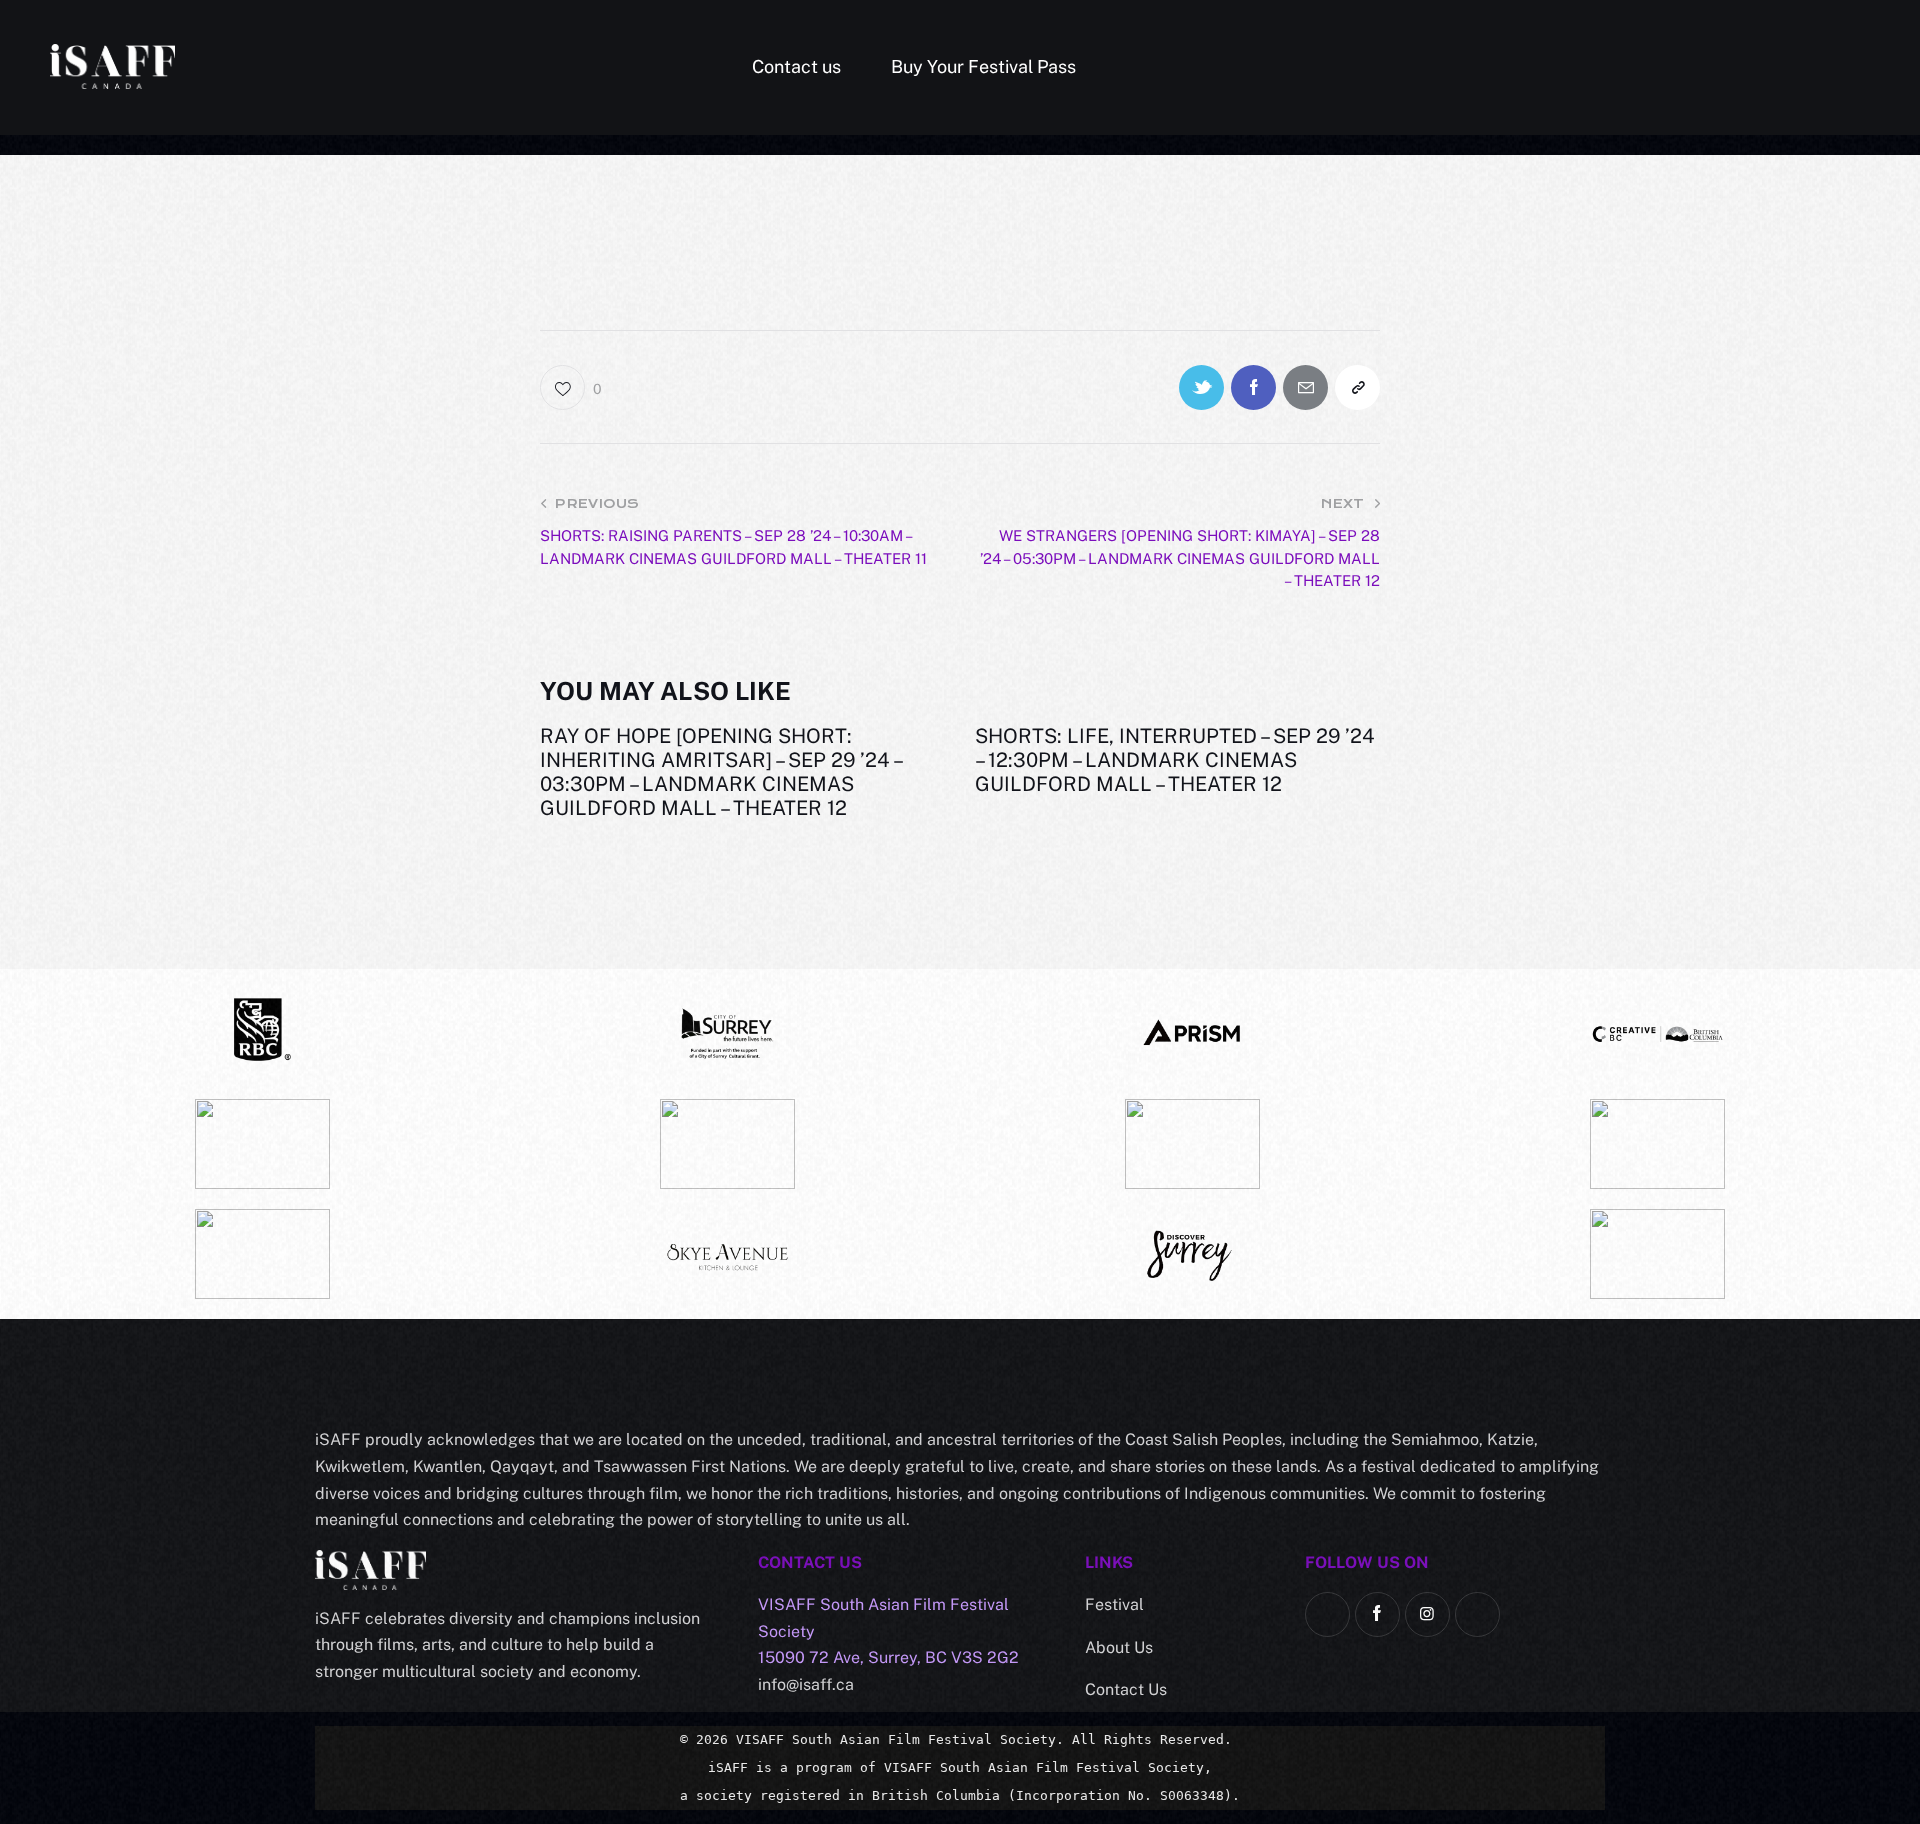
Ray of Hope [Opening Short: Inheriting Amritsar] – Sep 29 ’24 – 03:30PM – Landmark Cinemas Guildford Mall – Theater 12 (720, 772)
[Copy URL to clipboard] (1357, 387)
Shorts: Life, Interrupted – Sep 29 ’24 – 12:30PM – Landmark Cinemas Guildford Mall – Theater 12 (1175, 760)
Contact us (796, 66)
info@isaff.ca (806, 1684)
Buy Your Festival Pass (983, 66)
